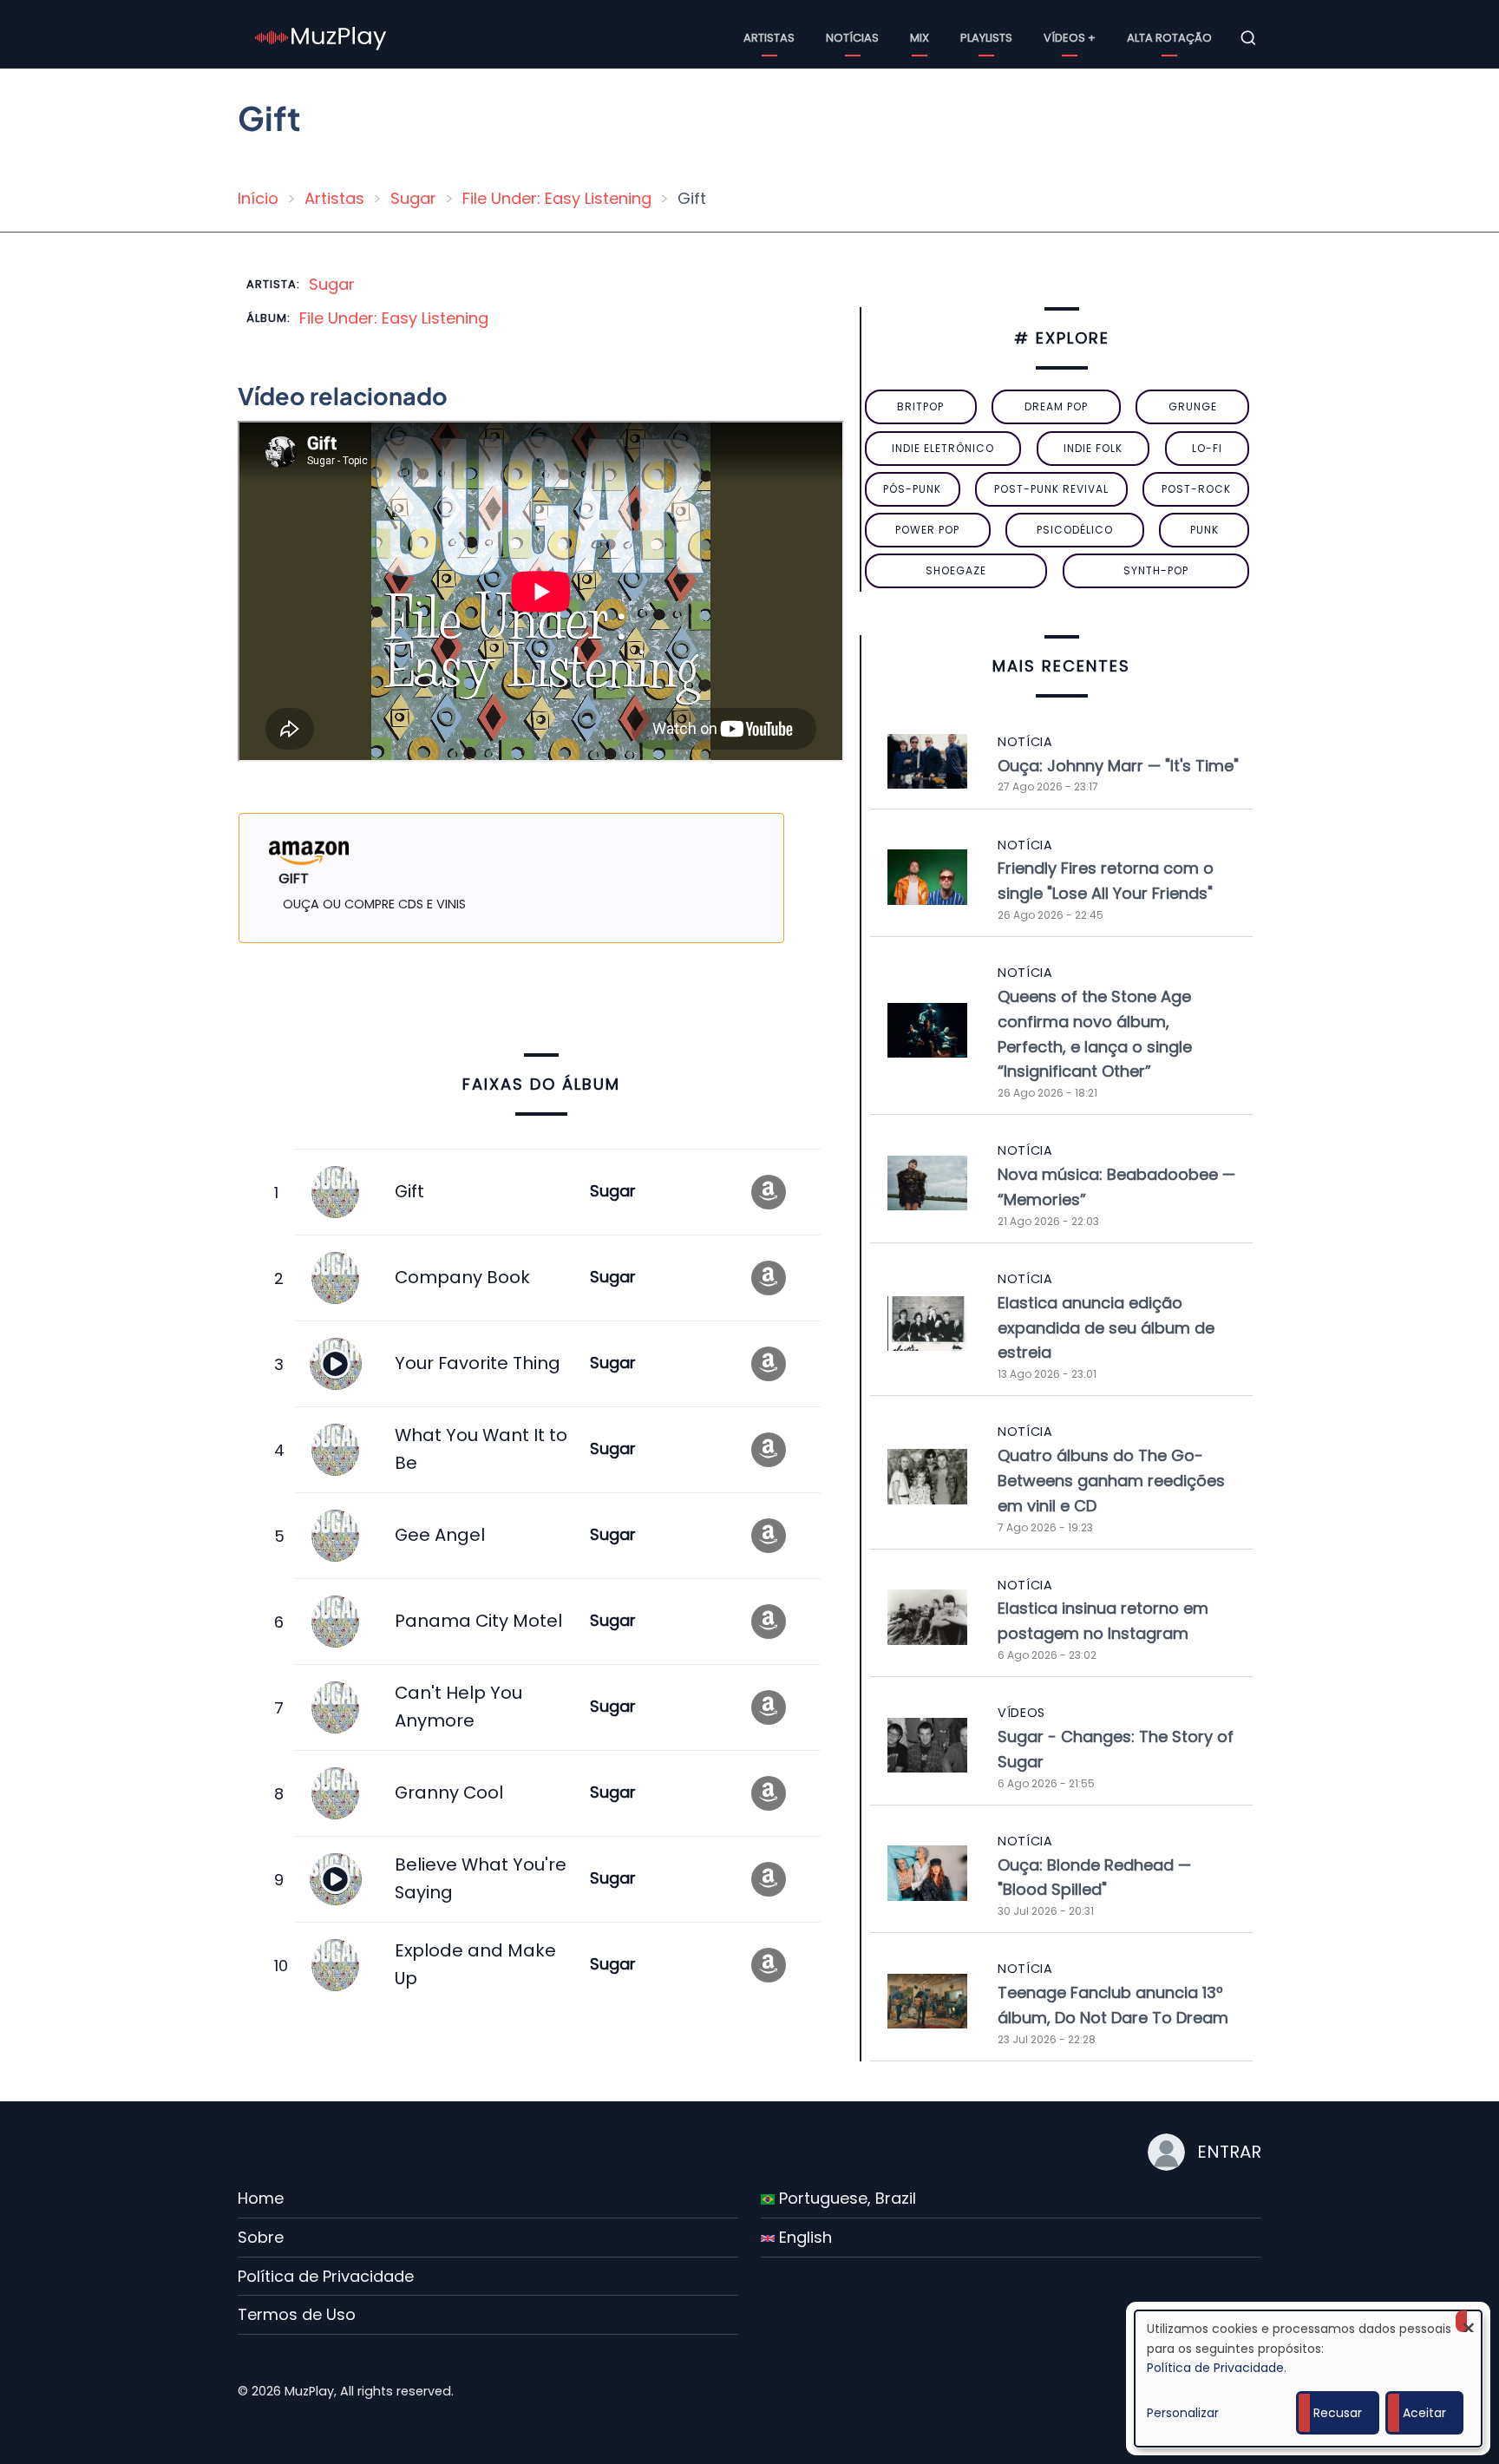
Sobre (261, 2237)
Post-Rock (1196, 489)
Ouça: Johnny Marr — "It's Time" (1118, 766)
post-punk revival (1051, 489)
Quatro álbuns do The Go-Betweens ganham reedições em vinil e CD (1111, 1481)
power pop (927, 530)
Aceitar (1424, 2413)
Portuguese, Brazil (845, 2198)
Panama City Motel (478, 1621)
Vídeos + (1070, 38)
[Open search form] (1248, 38)
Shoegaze (956, 570)
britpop (920, 406)
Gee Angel (440, 1535)
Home (261, 2198)
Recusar (1338, 2413)
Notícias (852, 38)
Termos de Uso (297, 2314)
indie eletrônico (943, 448)
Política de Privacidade (326, 2276)
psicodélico (1075, 530)
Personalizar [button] (1183, 2413)
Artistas (769, 38)
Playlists (986, 38)
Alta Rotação (1169, 38)
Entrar (1229, 2152)
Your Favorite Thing (478, 1363)
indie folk (1093, 448)
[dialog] (1308, 2379)
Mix (920, 38)
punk (1204, 530)
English (803, 2237)
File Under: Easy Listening (557, 198)
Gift (409, 1191)
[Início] (321, 37)
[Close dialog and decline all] (1469, 2321)
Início (258, 198)
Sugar (413, 198)
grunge (1193, 406)
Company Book (462, 1277)
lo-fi (1207, 448)
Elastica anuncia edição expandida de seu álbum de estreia (1106, 1328)
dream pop (1056, 406)
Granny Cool (449, 1792)
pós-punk (912, 489)
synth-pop (1156, 570)
